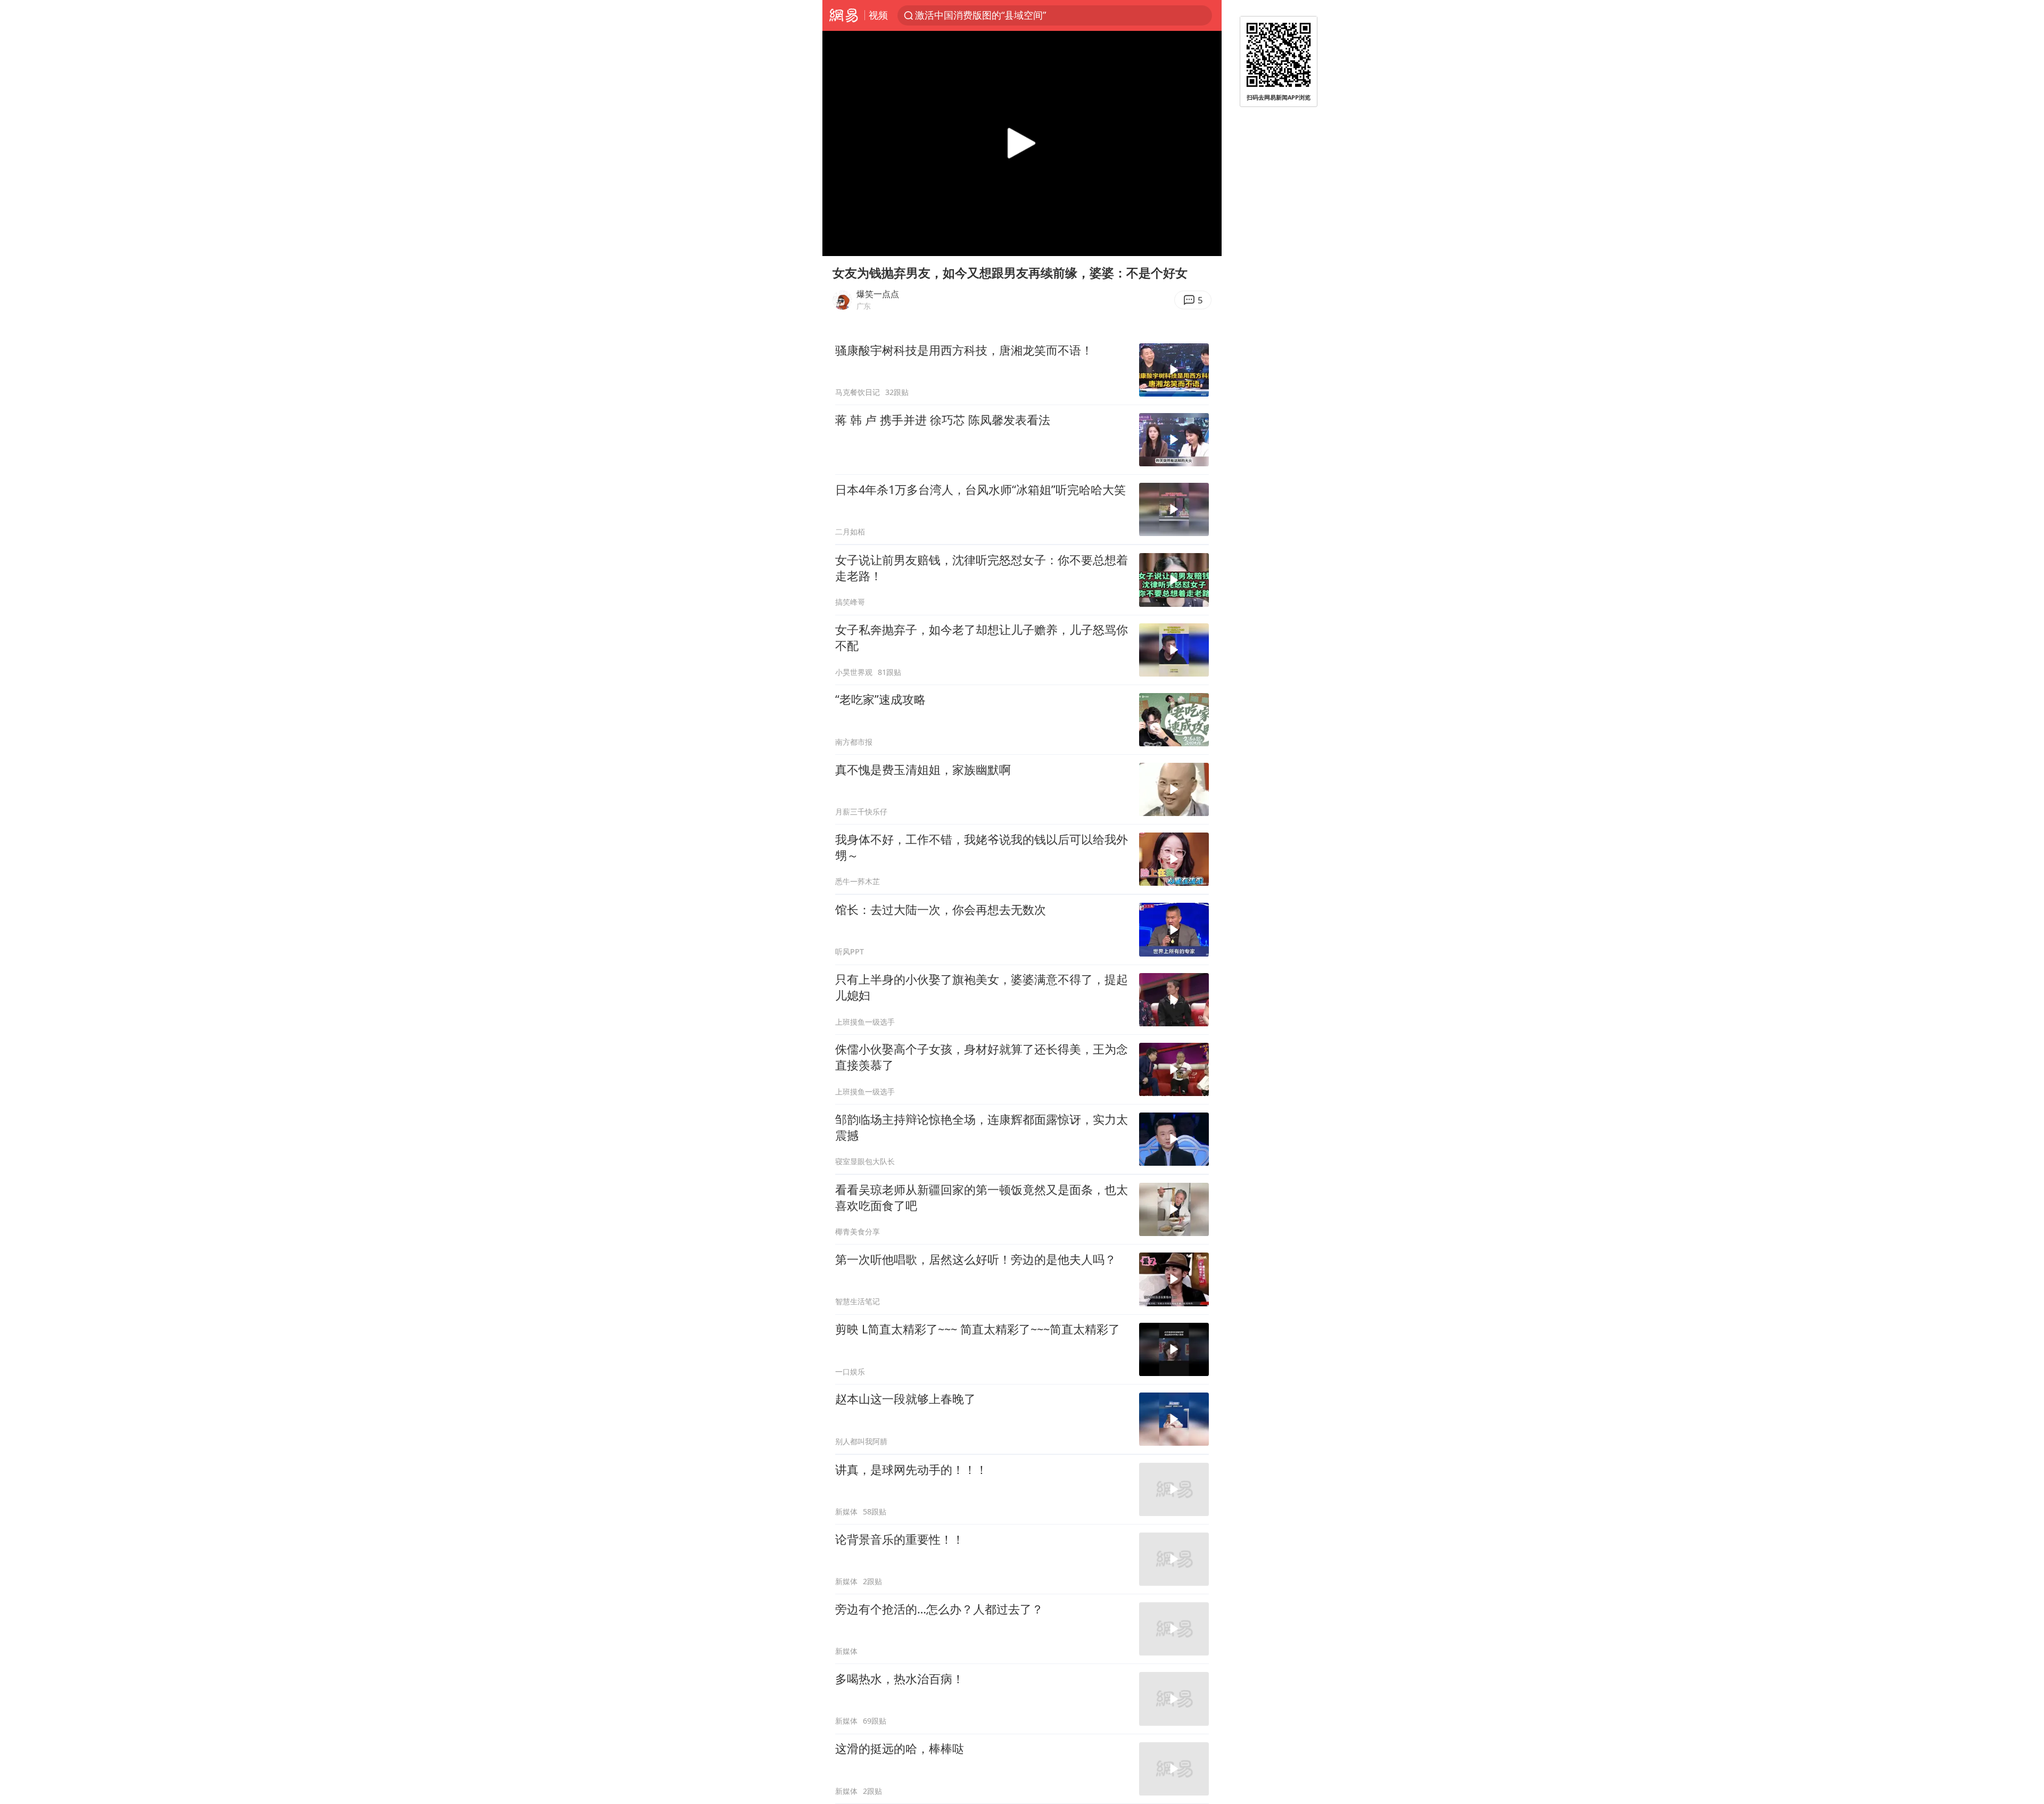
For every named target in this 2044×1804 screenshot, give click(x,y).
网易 (843, 15)
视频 (878, 15)
